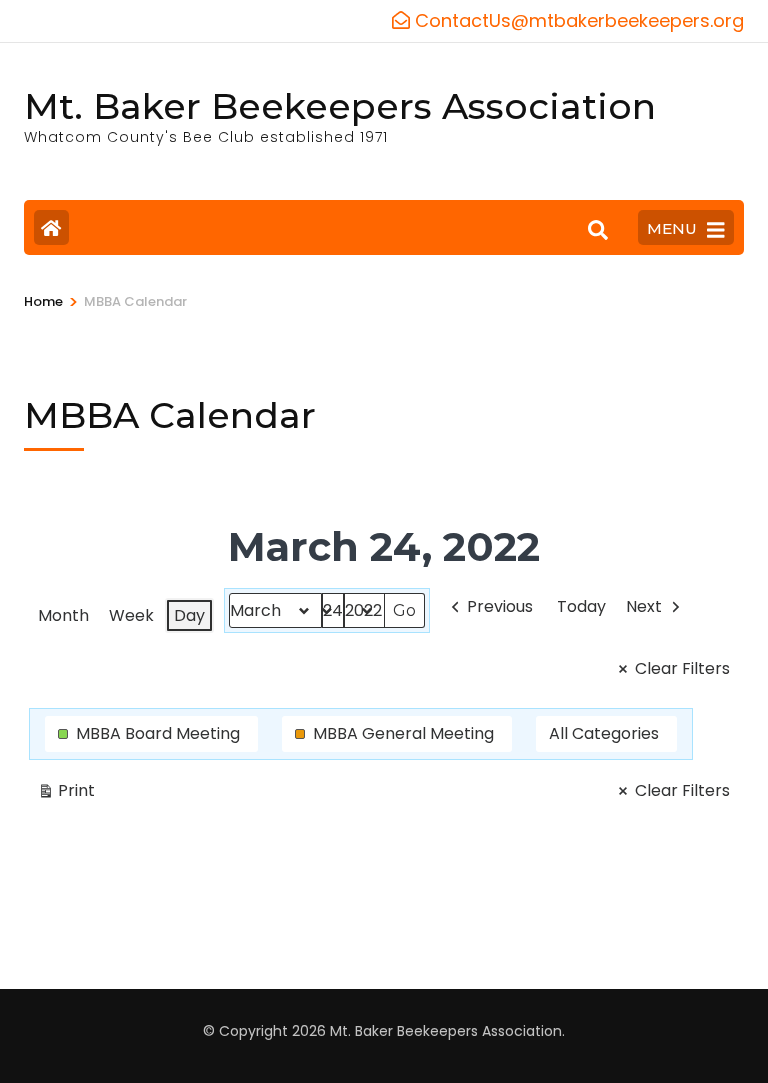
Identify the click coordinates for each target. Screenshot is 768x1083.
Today (581, 606)
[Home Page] (51, 227)
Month (63, 615)
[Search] (598, 230)
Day (189, 615)
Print (66, 794)
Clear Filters (682, 668)
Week (131, 615)
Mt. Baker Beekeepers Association (340, 106)
